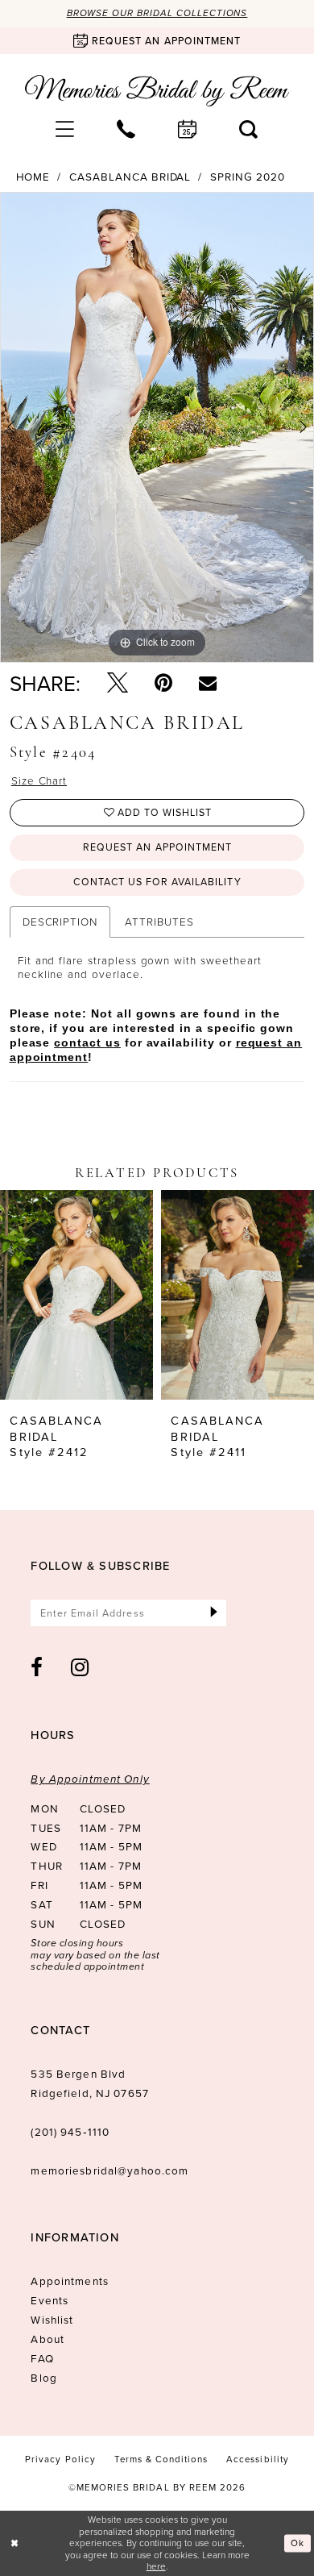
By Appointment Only (90, 1779)
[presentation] (76, 1295)
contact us (87, 1043)
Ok (297, 2543)
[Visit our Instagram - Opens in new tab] (80, 1667)
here (156, 2566)
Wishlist (52, 2319)
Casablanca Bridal (130, 177)
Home (33, 177)
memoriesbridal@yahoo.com (109, 2170)
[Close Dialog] (14, 2543)
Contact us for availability (157, 882)
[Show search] (249, 129)
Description (60, 921)
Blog (44, 2377)
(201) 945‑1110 (70, 2131)
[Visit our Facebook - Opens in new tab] (37, 1667)
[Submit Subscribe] (214, 1613)
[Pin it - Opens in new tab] (163, 683)
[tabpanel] (157, 427)
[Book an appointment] (188, 129)
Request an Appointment (157, 847)
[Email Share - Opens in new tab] (208, 683)
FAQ (42, 2358)
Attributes (159, 921)
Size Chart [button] (39, 780)
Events (50, 2300)
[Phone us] (126, 129)
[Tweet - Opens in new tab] (118, 683)
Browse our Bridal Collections (157, 13)
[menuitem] (65, 129)
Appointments (69, 2281)
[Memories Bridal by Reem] (157, 91)
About (48, 2339)
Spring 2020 (247, 177)
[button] (65, 129)
